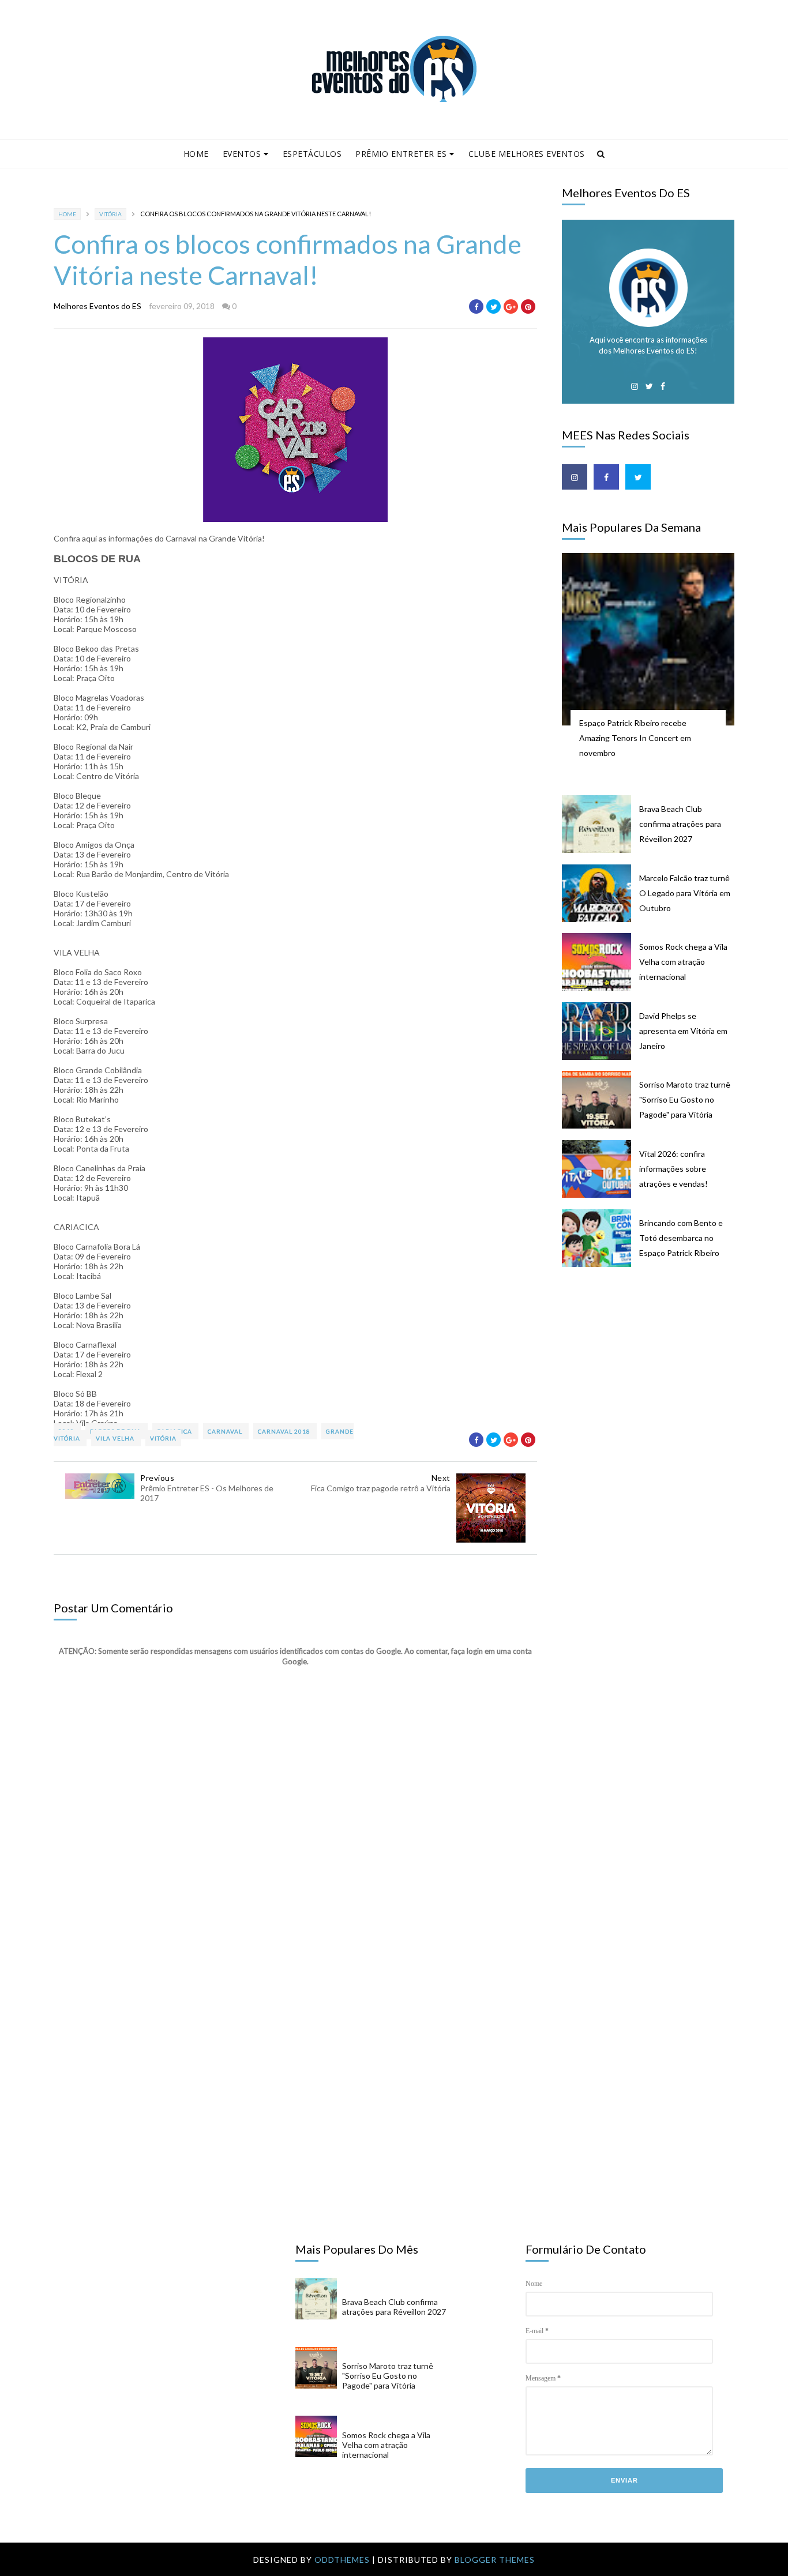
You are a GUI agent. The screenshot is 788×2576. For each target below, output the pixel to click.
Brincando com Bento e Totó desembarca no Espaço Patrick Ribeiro (681, 1238)
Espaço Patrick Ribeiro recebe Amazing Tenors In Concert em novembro (635, 738)
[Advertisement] (648, 1469)
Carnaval (226, 1431)
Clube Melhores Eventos (527, 154)
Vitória (110, 214)
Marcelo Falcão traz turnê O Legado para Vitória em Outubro (685, 893)
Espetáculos (312, 154)
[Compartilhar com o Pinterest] (528, 307)
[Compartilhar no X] (494, 307)
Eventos (242, 154)
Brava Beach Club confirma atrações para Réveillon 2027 (680, 824)
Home (196, 154)
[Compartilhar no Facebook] (476, 307)
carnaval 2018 (285, 1431)
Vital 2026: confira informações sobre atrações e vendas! (673, 1169)
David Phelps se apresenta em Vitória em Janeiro (683, 1031)
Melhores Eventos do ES (97, 306)
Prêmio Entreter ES (401, 154)
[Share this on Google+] (511, 307)
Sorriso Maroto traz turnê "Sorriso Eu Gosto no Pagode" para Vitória (685, 1099)
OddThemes (342, 2560)
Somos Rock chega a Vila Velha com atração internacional (683, 962)
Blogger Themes (495, 2560)
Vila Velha (116, 1438)
